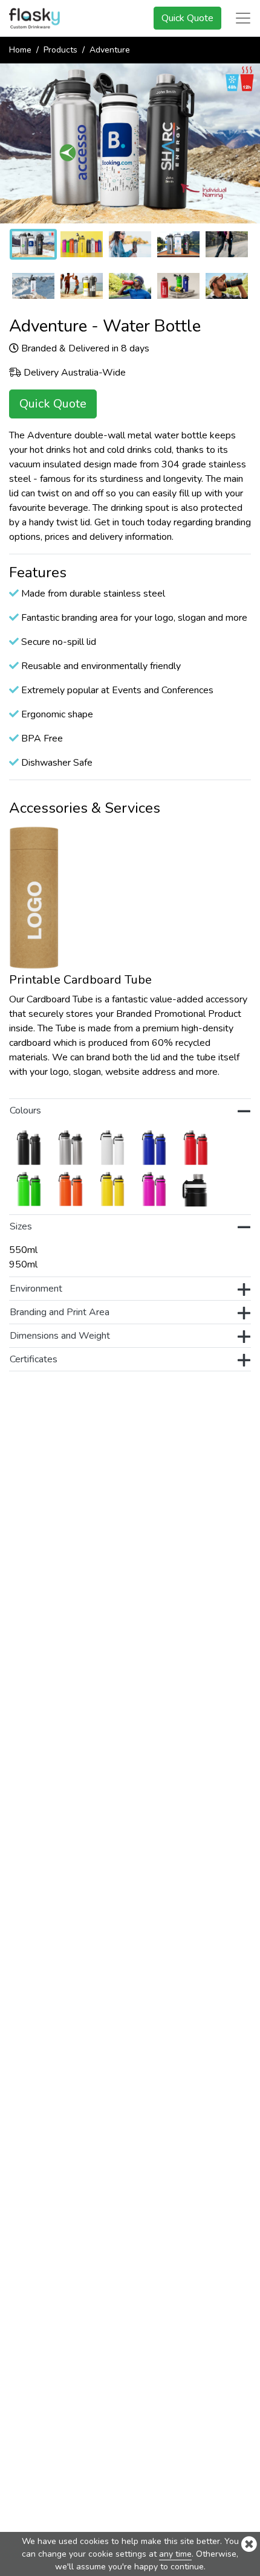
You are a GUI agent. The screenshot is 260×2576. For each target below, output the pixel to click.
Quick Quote (187, 18)
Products (60, 50)
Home (20, 50)
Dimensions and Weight (60, 1336)
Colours (25, 1110)
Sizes (21, 1226)
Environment (36, 1289)
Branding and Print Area (60, 1312)
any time (175, 2554)
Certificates (34, 1359)
